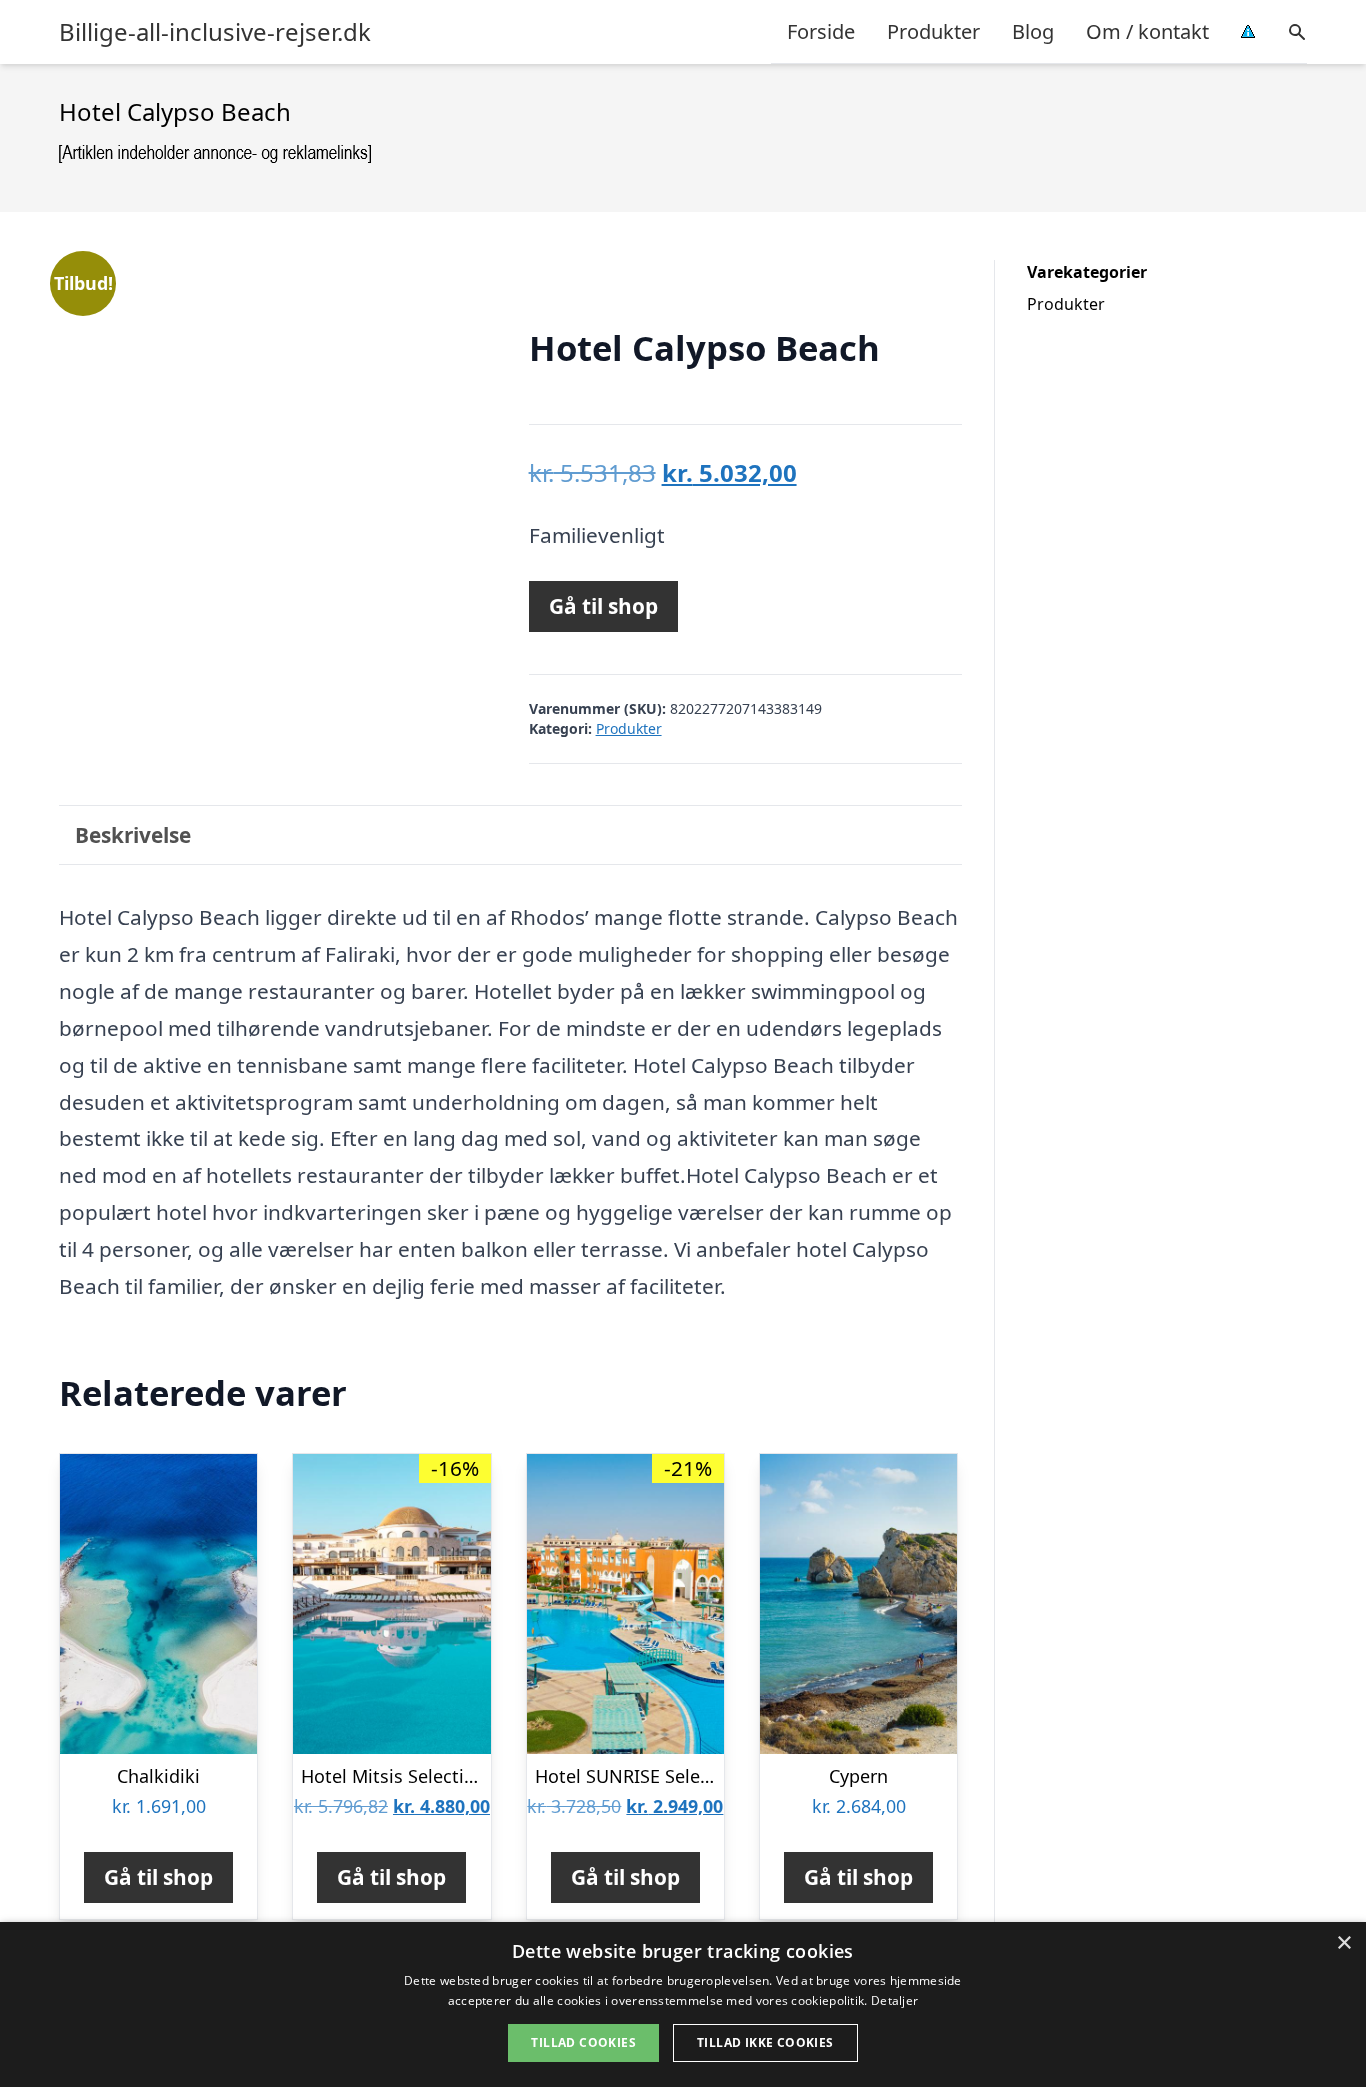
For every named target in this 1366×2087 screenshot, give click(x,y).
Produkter (933, 31)
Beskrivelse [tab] (133, 835)
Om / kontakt (1147, 31)
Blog (1033, 31)
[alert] (683, 2004)
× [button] (1343, 1943)
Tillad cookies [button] (583, 2042)
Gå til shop (603, 606)
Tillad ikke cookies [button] (765, 2042)
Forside (821, 31)
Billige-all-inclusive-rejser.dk (215, 32)
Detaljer (894, 2000)
